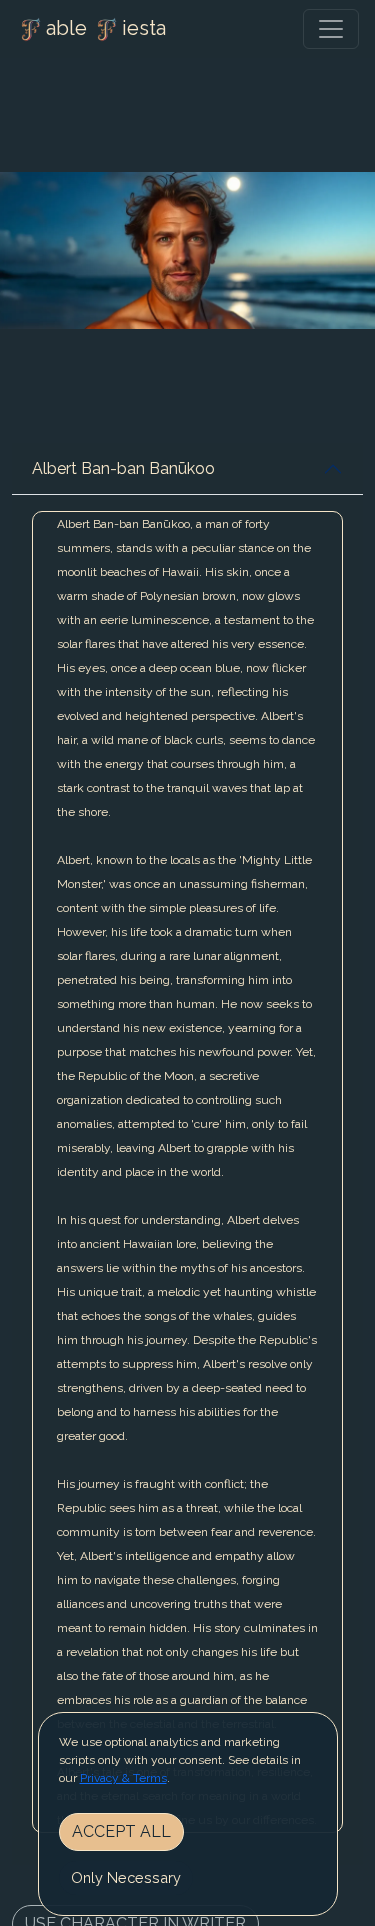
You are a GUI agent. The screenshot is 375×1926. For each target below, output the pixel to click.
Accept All (121, 1831)
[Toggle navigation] (331, 29)
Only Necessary (126, 1877)
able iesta (106, 28)
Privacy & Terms (123, 1778)
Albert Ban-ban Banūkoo (123, 468)
